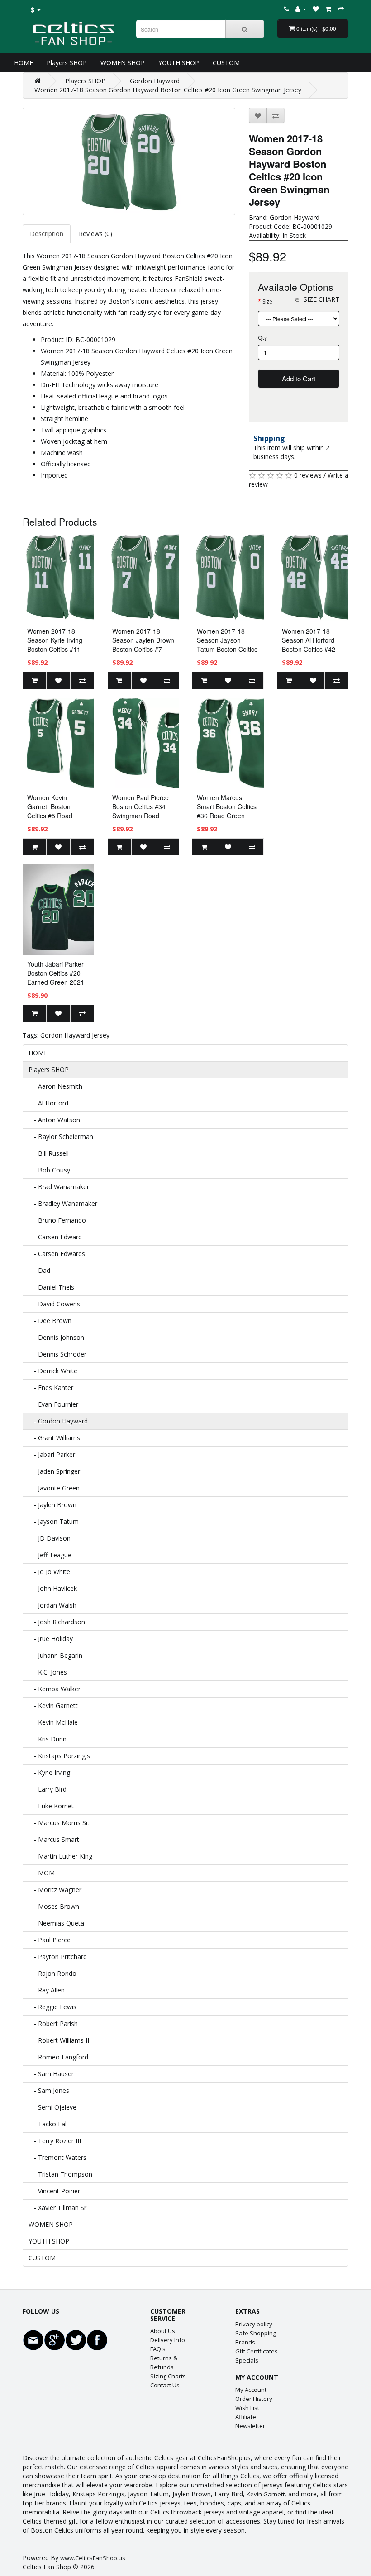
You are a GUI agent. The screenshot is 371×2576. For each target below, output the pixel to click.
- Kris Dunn (48, 1739)
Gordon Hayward (155, 81)
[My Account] (301, 9)
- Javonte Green (54, 1488)
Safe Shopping (256, 2333)
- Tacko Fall (48, 2124)
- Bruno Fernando (57, 1220)
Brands (245, 2342)
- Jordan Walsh (52, 1605)
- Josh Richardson (57, 1622)
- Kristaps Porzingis (59, 1756)
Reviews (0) (95, 234)
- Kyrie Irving (49, 1772)
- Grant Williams (54, 1438)
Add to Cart (299, 378)
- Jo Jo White (49, 1572)
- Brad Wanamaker (59, 1187)
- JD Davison (50, 1538)
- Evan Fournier (53, 1404)
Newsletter (250, 2426)
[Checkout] (341, 9)
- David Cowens (54, 1304)
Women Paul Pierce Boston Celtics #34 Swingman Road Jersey (140, 811)
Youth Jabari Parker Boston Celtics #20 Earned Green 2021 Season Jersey (56, 977)
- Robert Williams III (60, 2040)
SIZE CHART (321, 299)
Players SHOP (67, 63)
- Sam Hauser (51, 2074)
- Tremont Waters (57, 2157)
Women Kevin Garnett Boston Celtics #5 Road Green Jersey (50, 811)
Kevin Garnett (266, 2494)
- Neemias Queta (56, 1923)
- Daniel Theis (51, 1287)
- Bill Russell (49, 1153)
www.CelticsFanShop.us (93, 2558)
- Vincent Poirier (54, 2191)
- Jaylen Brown (52, 1505)
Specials (247, 2360)
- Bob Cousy (49, 1170)
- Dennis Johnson (56, 1337)
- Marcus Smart (54, 1839)
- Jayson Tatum (54, 1521)
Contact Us (165, 2385)
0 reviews (308, 475)
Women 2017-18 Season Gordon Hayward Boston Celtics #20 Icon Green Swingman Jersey (168, 90)
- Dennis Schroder (57, 1354)
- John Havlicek (53, 1588)
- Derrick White (53, 1371)
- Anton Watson (54, 1120)
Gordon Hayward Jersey (75, 1035)
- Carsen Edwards (57, 1254)
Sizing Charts (168, 2376)
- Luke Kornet (51, 1806)
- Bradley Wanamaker (63, 1203)
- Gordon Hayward (58, 1421)
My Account (251, 2390)
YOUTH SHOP (179, 63)
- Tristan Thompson (60, 2174)
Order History (254, 2399)
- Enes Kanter (51, 1388)
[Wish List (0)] (316, 9)
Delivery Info (168, 2340)
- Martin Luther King (60, 1856)
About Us (163, 2331)
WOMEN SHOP (123, 63)
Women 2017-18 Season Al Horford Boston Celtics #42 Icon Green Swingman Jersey (309, 649)
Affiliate (246, 2417)
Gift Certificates (257, 2351)
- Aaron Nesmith (55, 1086)
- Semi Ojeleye (52, 2107)
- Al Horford (48, 1103)
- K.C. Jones (48, 1672)
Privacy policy (254, 2324)
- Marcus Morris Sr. (59, 1823)
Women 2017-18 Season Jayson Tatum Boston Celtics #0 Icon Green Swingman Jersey (227, 649)
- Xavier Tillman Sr (57, 2208)
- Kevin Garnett (53, 1705)
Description (47, 234)
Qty (262, 338)
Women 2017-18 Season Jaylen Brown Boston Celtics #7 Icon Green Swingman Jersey (143, 649)
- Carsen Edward (55, 1237)
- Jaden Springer (54, 1471)
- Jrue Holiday (51, 1639)
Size (267, 301)
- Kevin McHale (53, 1722)
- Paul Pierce (50, 1940)
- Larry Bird (48, 1789)
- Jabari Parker (52, 1454)
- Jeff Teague (50, 1555)
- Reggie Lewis (52, 2007)
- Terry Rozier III (55, 2141)
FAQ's (158, 2349)
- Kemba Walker (55, 1689)
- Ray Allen (47, 1990)
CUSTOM (226, 63)
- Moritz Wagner (55, 1890)
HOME (24, 63)
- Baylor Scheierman (61, 1136)
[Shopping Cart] (328, 9)
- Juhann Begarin (55, 1655)
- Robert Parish (53, 2023)
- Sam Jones (49, 2090)
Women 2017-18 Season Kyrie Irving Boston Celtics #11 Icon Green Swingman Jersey (55, 649)
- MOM (42, 1873)
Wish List (247, 2408)
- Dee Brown (50, 1321)
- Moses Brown (54, 1906)
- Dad (39, 1270)
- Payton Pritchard (58, 1957)
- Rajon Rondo (52, 1973)
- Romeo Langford (58, 2057)
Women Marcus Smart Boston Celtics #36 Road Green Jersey (227, 811)
